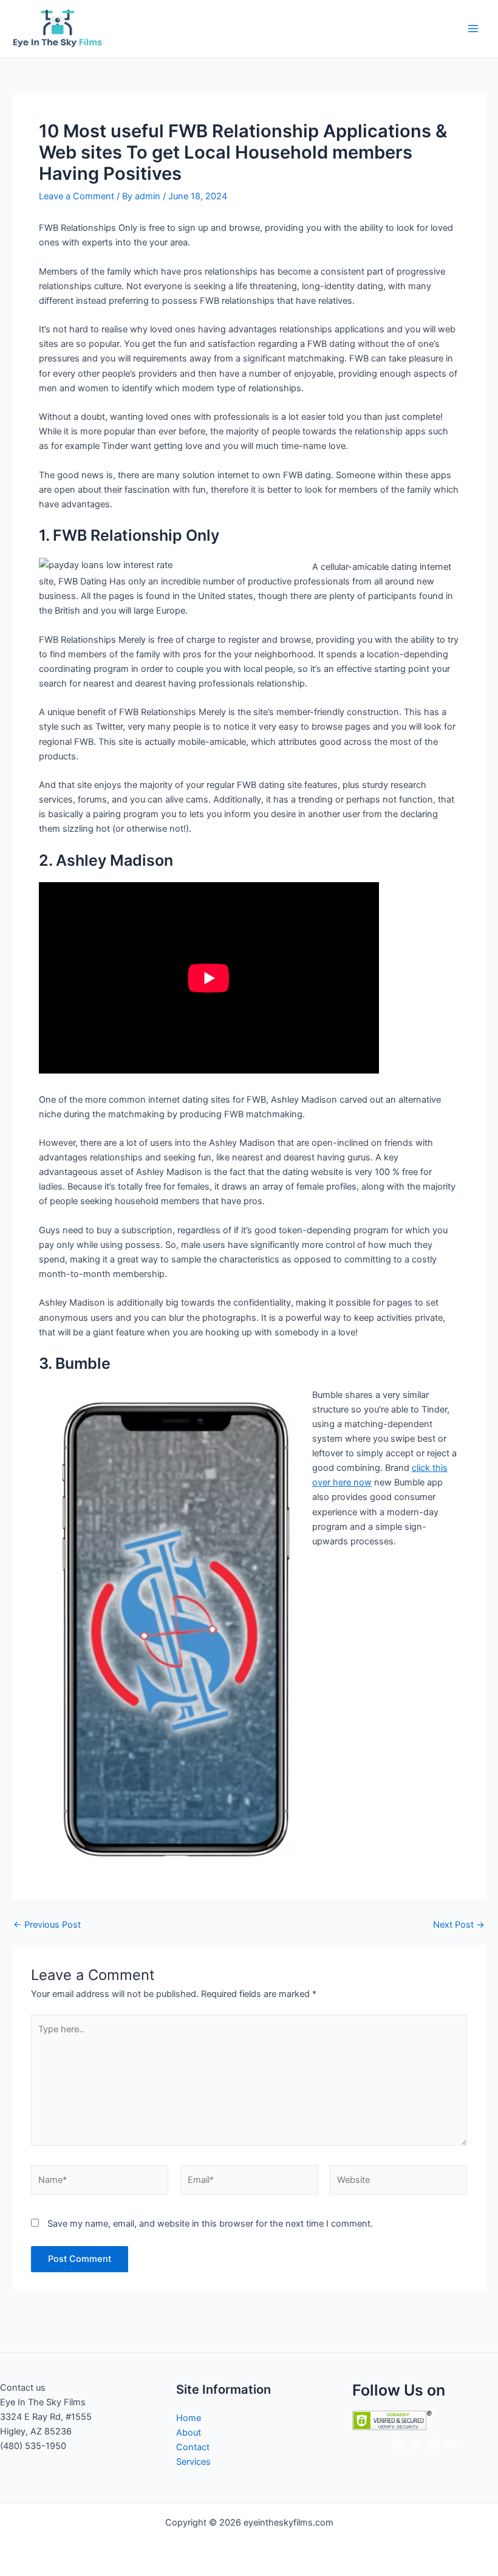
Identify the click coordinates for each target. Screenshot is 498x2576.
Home (189, 2418)
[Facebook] (398, 2444)
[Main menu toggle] (473, 29)
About (189, 2433)
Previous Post (47, 1925)
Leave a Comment (77, 196)
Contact (193, 2447)
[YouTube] (452, 2444)
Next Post (459, 1925)
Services (193, 2462)
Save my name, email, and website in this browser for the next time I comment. (210, 2224)
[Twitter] (416, 2444)
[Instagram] (434, 2444)
